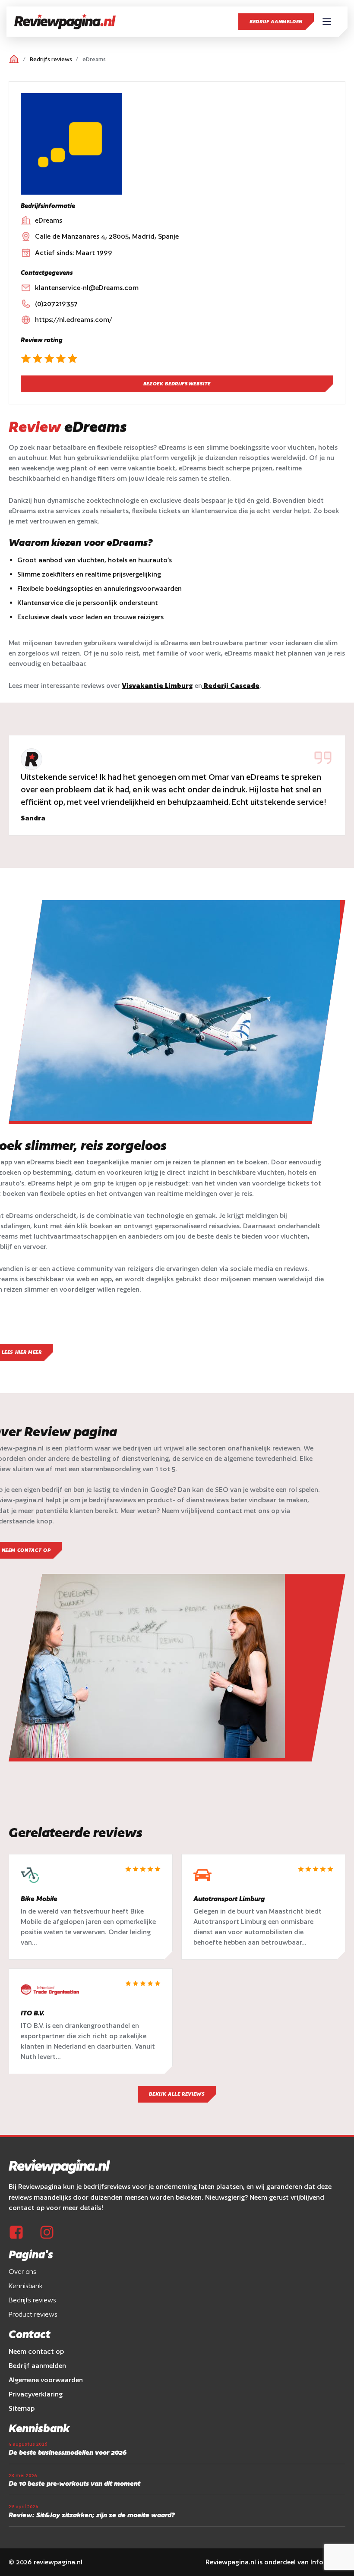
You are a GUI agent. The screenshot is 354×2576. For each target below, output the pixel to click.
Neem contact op (36, 2351)
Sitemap (22, 2408)
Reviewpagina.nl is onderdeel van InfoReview (275, 2562)
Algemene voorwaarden (46, 2380)
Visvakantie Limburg (157, 686)
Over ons (22, 2272)
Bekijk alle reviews (177, 2094)
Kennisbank (26, 2286)
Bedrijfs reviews (51, 59)
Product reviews (33, 2314)
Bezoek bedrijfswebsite (177, 384)
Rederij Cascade (231, 686)
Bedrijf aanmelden (276, 22)
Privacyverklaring (36, 2394)
